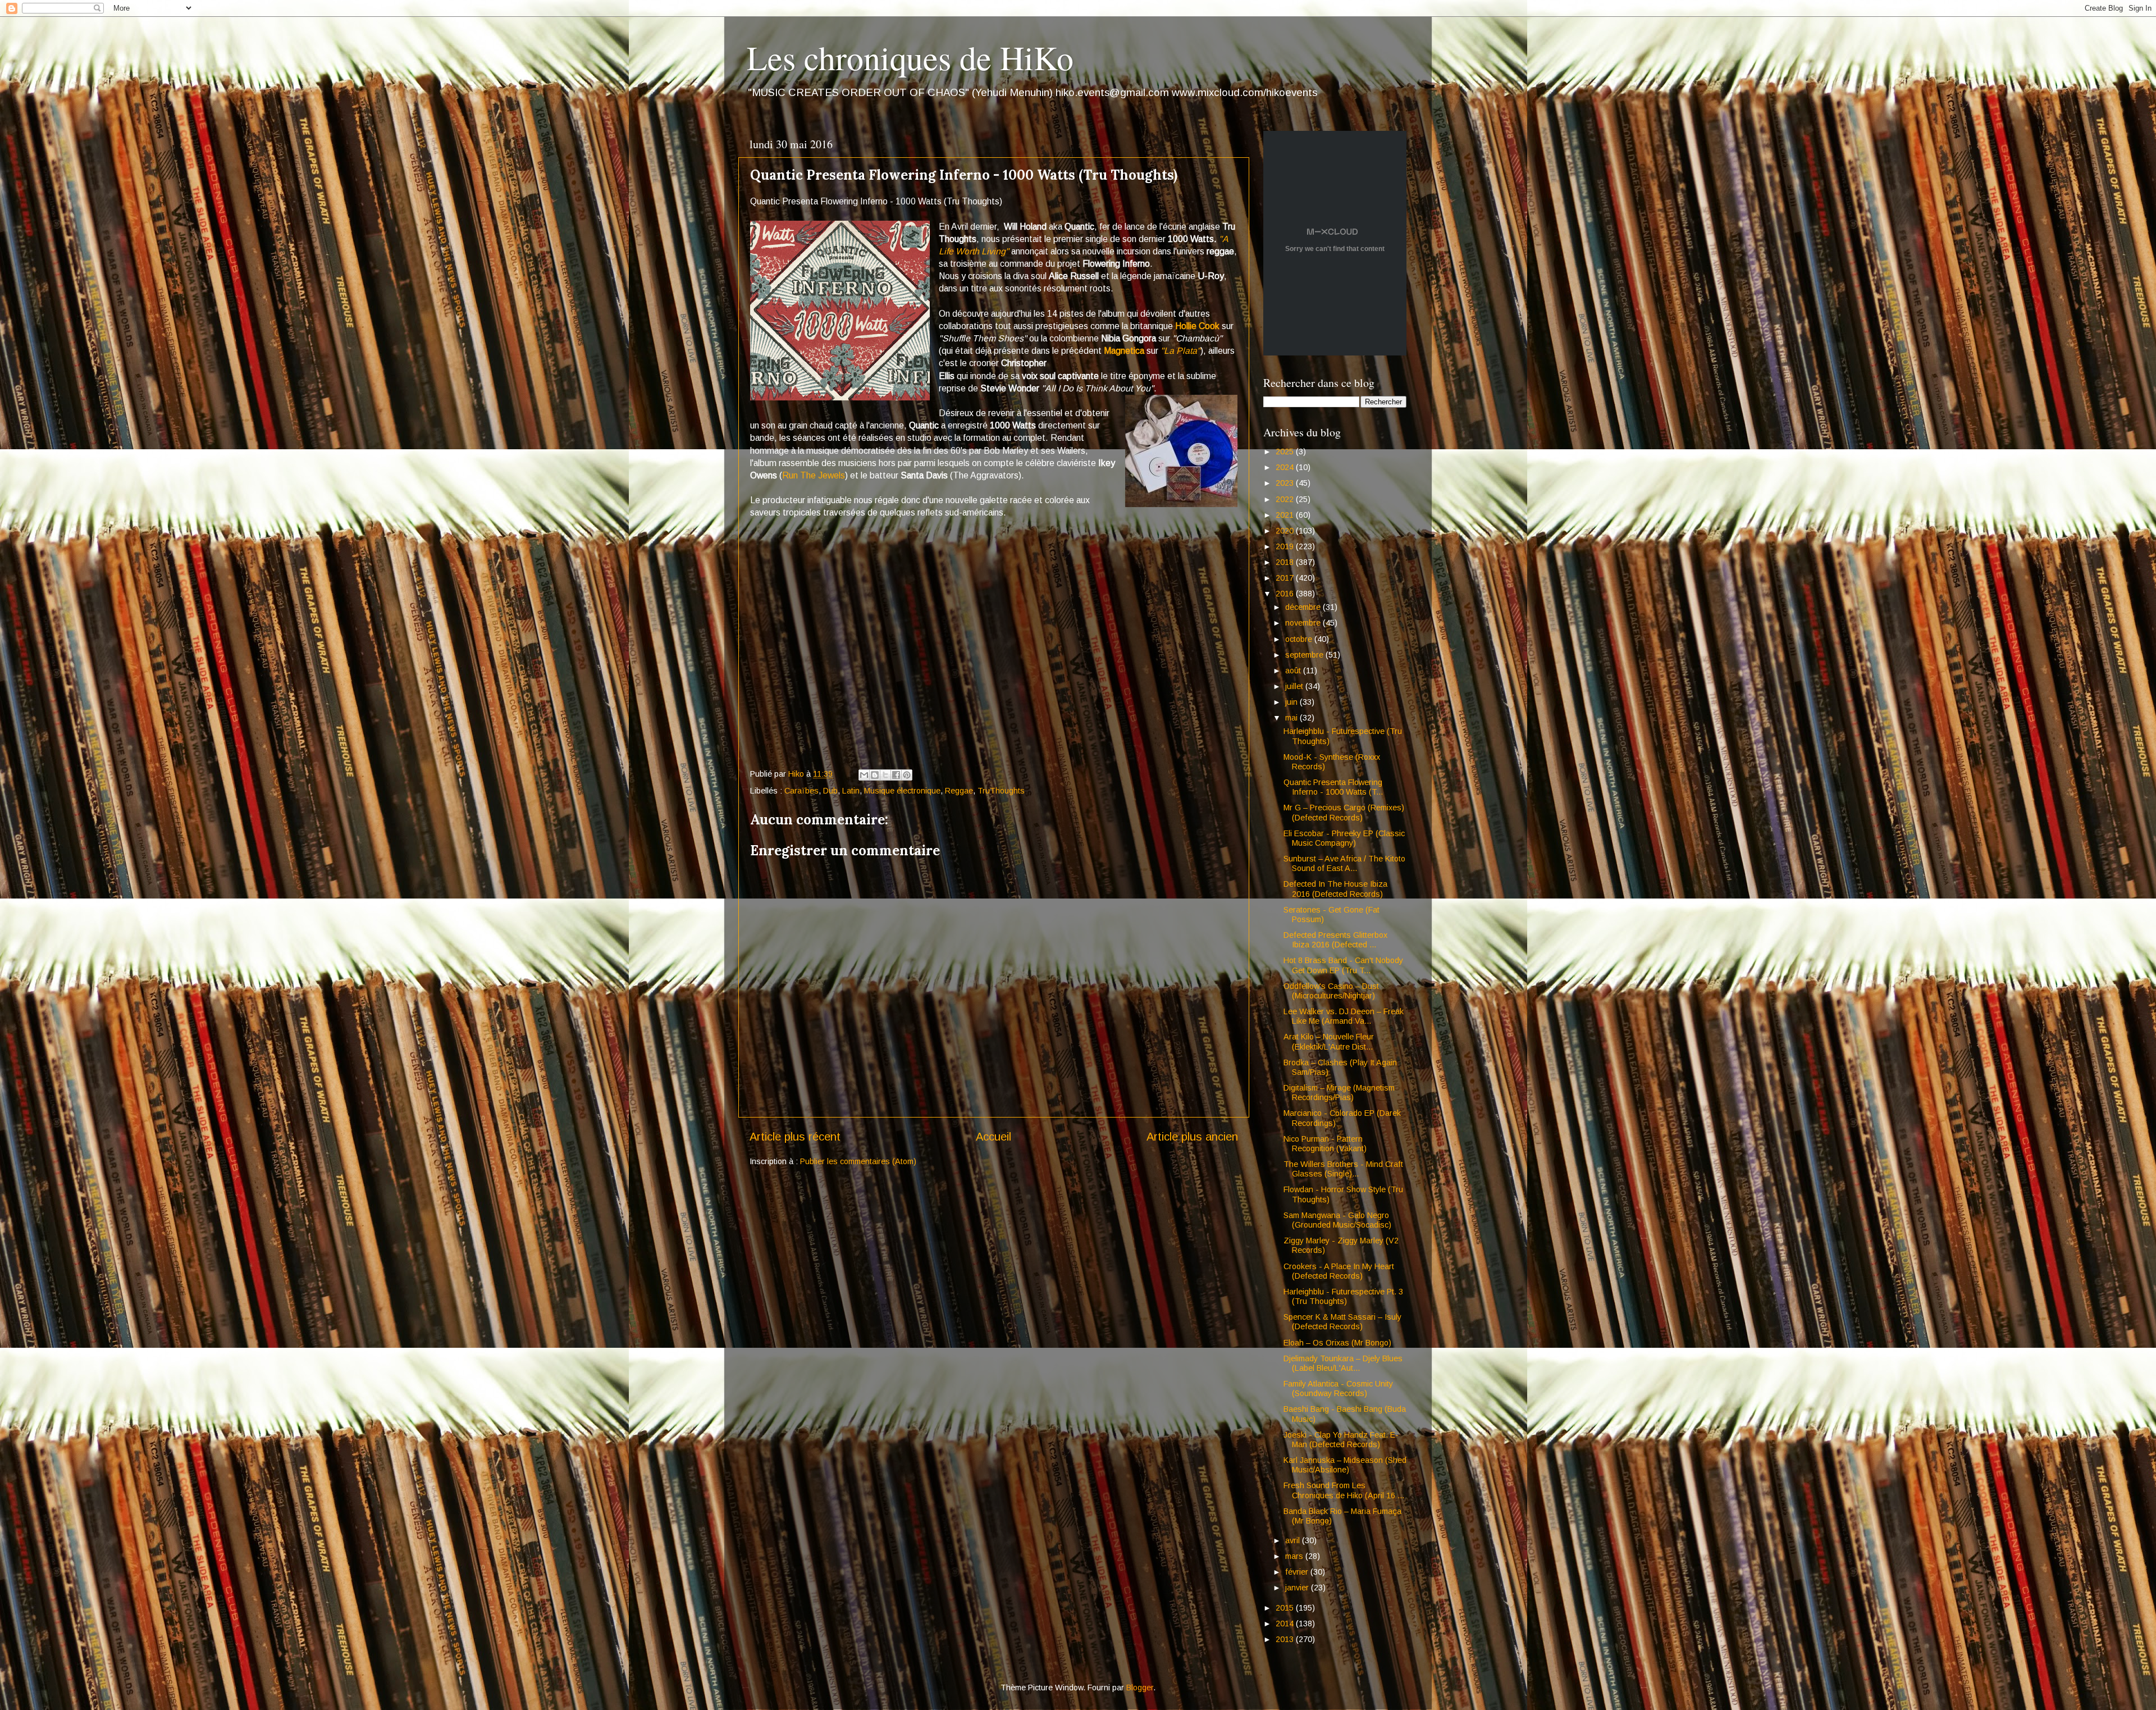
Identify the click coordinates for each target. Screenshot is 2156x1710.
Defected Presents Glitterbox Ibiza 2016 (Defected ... (1335, 940)
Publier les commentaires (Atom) (858, 1161)
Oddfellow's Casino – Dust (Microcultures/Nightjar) (1331, 991)
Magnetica (1124, 351)
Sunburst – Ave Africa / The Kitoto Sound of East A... (1344, 863)
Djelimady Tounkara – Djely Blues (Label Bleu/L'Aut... (1343, 1363)
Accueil (994, 1137)
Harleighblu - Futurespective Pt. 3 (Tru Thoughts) (1343, 1296)
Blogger (1140, 1688)
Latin (851, 791)
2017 (1286, 578)
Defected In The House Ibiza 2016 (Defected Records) (1335, 889)
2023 (1286, 483)
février (1298, 1572)
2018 (1286, 562)
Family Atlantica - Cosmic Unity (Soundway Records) (1338, 1388)
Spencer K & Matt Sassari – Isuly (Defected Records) (1342, 1322)
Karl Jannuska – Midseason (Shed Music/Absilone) (1345, 1465)
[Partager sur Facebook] (896, 775)
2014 (1286, 1624)
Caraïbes (801, 791)
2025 (1286, 452)
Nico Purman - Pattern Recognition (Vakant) (1325, 1144)
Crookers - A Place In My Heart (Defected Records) (1339, 1271)
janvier (1298, 1588)
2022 (1286, 499)
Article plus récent (795, 1137)
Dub (830, 791)
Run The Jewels (814, 475)
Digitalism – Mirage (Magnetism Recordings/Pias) (1339, 1093)
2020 (1286, 531)
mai (1292, 718)
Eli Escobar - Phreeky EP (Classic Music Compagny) (1344, 838)
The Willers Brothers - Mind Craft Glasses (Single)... (1343, 1169)
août (1294, 671)
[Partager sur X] (885, 775)
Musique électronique (902, 791)
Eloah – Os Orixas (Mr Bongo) (1337, 1343)
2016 (1286, 594)
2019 (1286, 546)
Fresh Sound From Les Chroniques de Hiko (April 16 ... (1344, 1490)
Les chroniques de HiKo (910, 57)
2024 (1286, 467)
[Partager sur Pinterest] (907, 775)
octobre (1300, 639)
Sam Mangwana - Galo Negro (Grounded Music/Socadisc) (1337, 1220)
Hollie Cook (1197, 326)
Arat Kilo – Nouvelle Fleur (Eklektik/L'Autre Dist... (1329, 1041)
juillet (1295, 686)
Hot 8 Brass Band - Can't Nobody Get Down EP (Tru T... (1343, 965)
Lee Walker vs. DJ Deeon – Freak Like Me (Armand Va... (1344, 1016)
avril (1294, 1540)
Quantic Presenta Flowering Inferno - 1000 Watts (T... (1333, 787)
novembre (1304, 623)
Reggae (959, 791)
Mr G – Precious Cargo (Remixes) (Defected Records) (1344, 812)
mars (1295, 1556)
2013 (1286, 1639)
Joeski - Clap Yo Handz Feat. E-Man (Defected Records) (1341, 1440)
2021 (1286, 515)
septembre (1305, 655)
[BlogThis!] (875, 775)
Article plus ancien (1192, 1137)
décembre (1304, 607)
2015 (1286, 1608)
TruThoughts (1001, 791)
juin (1292, 702)
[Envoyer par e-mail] (864, 775)
